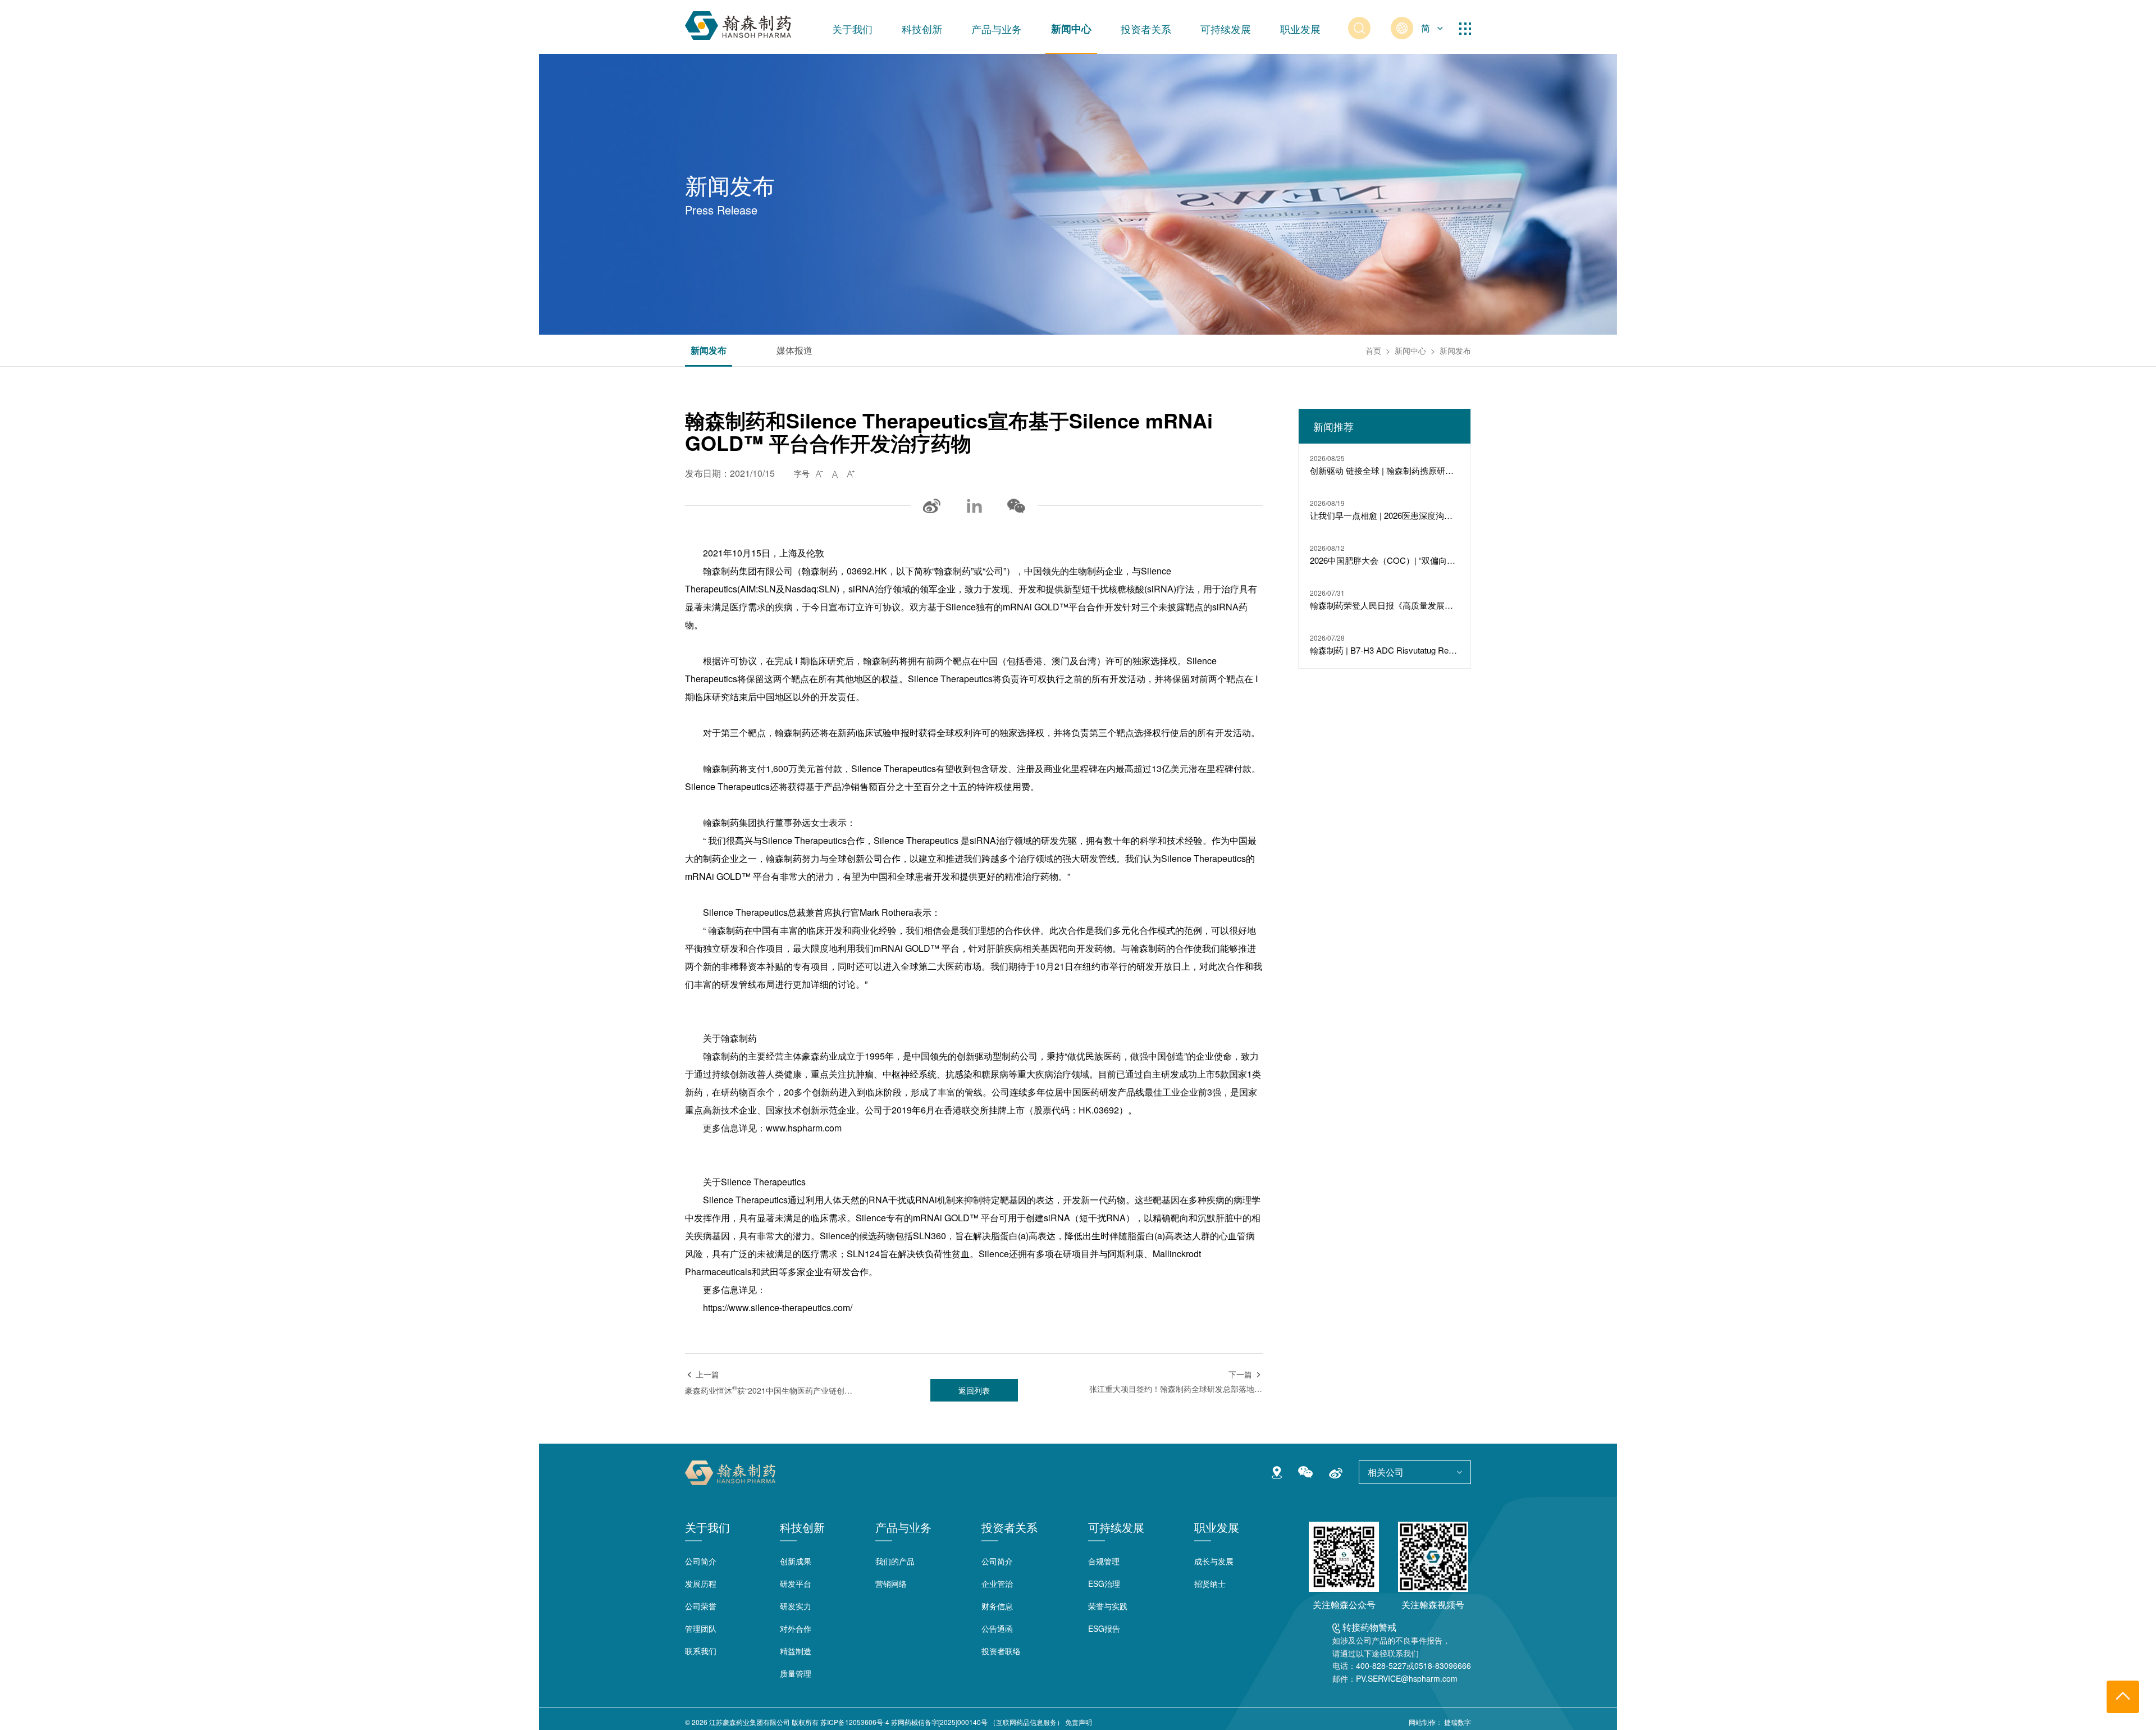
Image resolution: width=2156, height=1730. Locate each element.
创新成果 (796, 1561)
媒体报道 (794, 351)
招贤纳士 (1210, 1583)
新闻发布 (709, 351)
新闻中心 (1071, 29)
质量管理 (796, 1673)
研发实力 (796, 1606)
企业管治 (997, 1583)
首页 (1373, 350)
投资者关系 (1146, 29)
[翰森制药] (738, 23)
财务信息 (997, 1606)
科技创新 (922, 29)
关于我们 (852, 29)
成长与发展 (1214, 1561)
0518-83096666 (1443, 1665)
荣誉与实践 (1108, 1606)
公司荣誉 (701, 1606)
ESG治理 (1104, 1583)
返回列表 (974, 1390)
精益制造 (796, 1651)
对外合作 (796, 1628)
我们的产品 (895, 1561)
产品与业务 (997, 29)
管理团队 (701, 1628)
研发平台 (796, 1583)
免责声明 (1079, 1722)
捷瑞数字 (1458, 1722)
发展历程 (701, 1583)
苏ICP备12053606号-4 (855, 1722)
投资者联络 (1001, 1651)
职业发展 (1300, 29)
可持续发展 (1226, 29)
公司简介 (701, 1561)
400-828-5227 (1381, 1665)
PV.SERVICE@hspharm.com (1407, 1678)
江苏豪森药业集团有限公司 (750, 1722)
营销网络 (891, 1583)
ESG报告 (1104, 1628)
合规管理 (1104, 1561)
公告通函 (997, 1628)
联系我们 (701, 1651)
